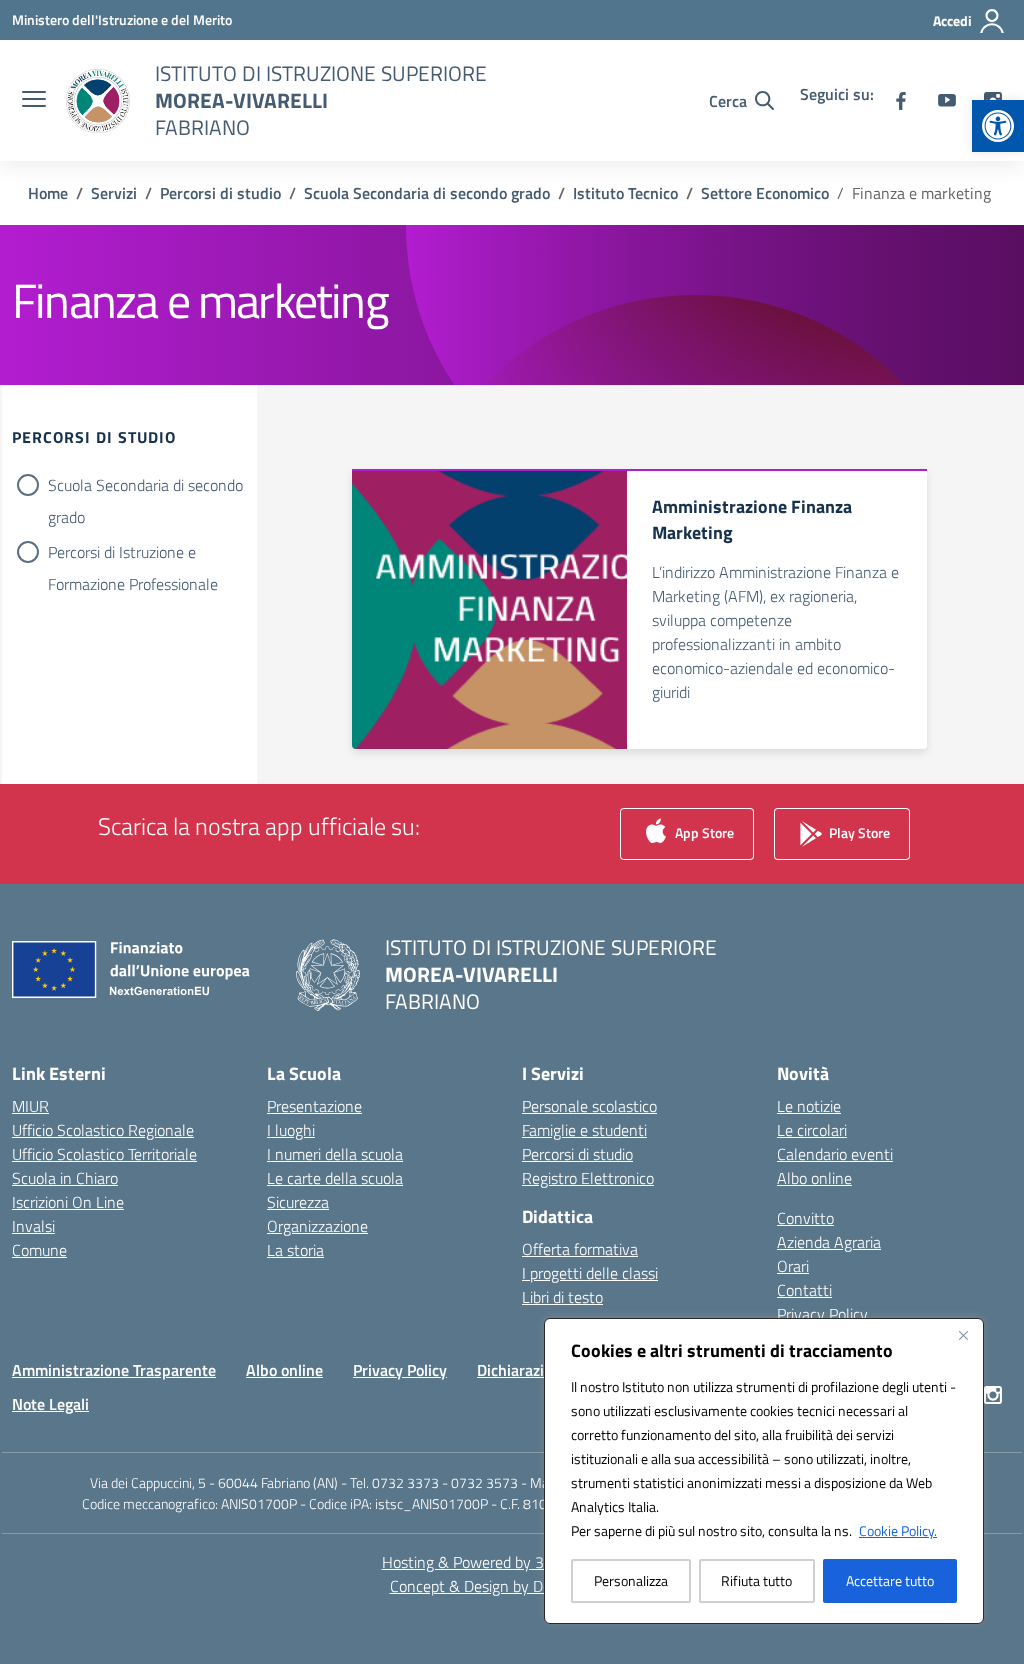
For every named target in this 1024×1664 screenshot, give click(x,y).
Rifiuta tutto (756, 1580)
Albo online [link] (814, 1178)
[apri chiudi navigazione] (34, 101)
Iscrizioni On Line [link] (68, 1202)
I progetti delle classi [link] (590, 1273)
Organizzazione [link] (317, 1226)
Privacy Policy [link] (822, 1314)
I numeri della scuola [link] (335, 1154)
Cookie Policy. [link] (898, 1530)
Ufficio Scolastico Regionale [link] (103, 1130)
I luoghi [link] (291, 1130)
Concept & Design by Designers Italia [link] (512, 1586)
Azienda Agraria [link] (829, 1242)
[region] (764, 1471)
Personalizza (631, 1580)
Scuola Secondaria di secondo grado (145, 487)
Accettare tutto (890, 1580)
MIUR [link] (30, 1106)
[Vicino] (963, 1335)
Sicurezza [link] (298, 1202)
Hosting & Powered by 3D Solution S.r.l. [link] (512, 1562)
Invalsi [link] (33, 1226)
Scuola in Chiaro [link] (65, 1178)
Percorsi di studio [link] (577, 1154)
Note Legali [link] (50, 1404)
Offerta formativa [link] (580, 1249)
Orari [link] (793, 1266)
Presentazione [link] (314, 1106)
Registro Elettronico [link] (588, 1178)
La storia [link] (295, 1250)
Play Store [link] (858, 832)
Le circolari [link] (812, 1130)
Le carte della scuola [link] (335, 1178)
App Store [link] (703, 832)
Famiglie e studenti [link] (584, 1130)
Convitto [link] (805, 1218)
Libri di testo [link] (562, 1297)
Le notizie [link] (809, 1106)
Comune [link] (39, 1250)
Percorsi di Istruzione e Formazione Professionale (133, 554)
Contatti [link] (804, 1290)
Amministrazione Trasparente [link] (114, 1370)
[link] (998, 126)
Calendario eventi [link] (835, 1154)
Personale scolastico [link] (589, 1106)
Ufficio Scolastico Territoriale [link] (104, 1154)
